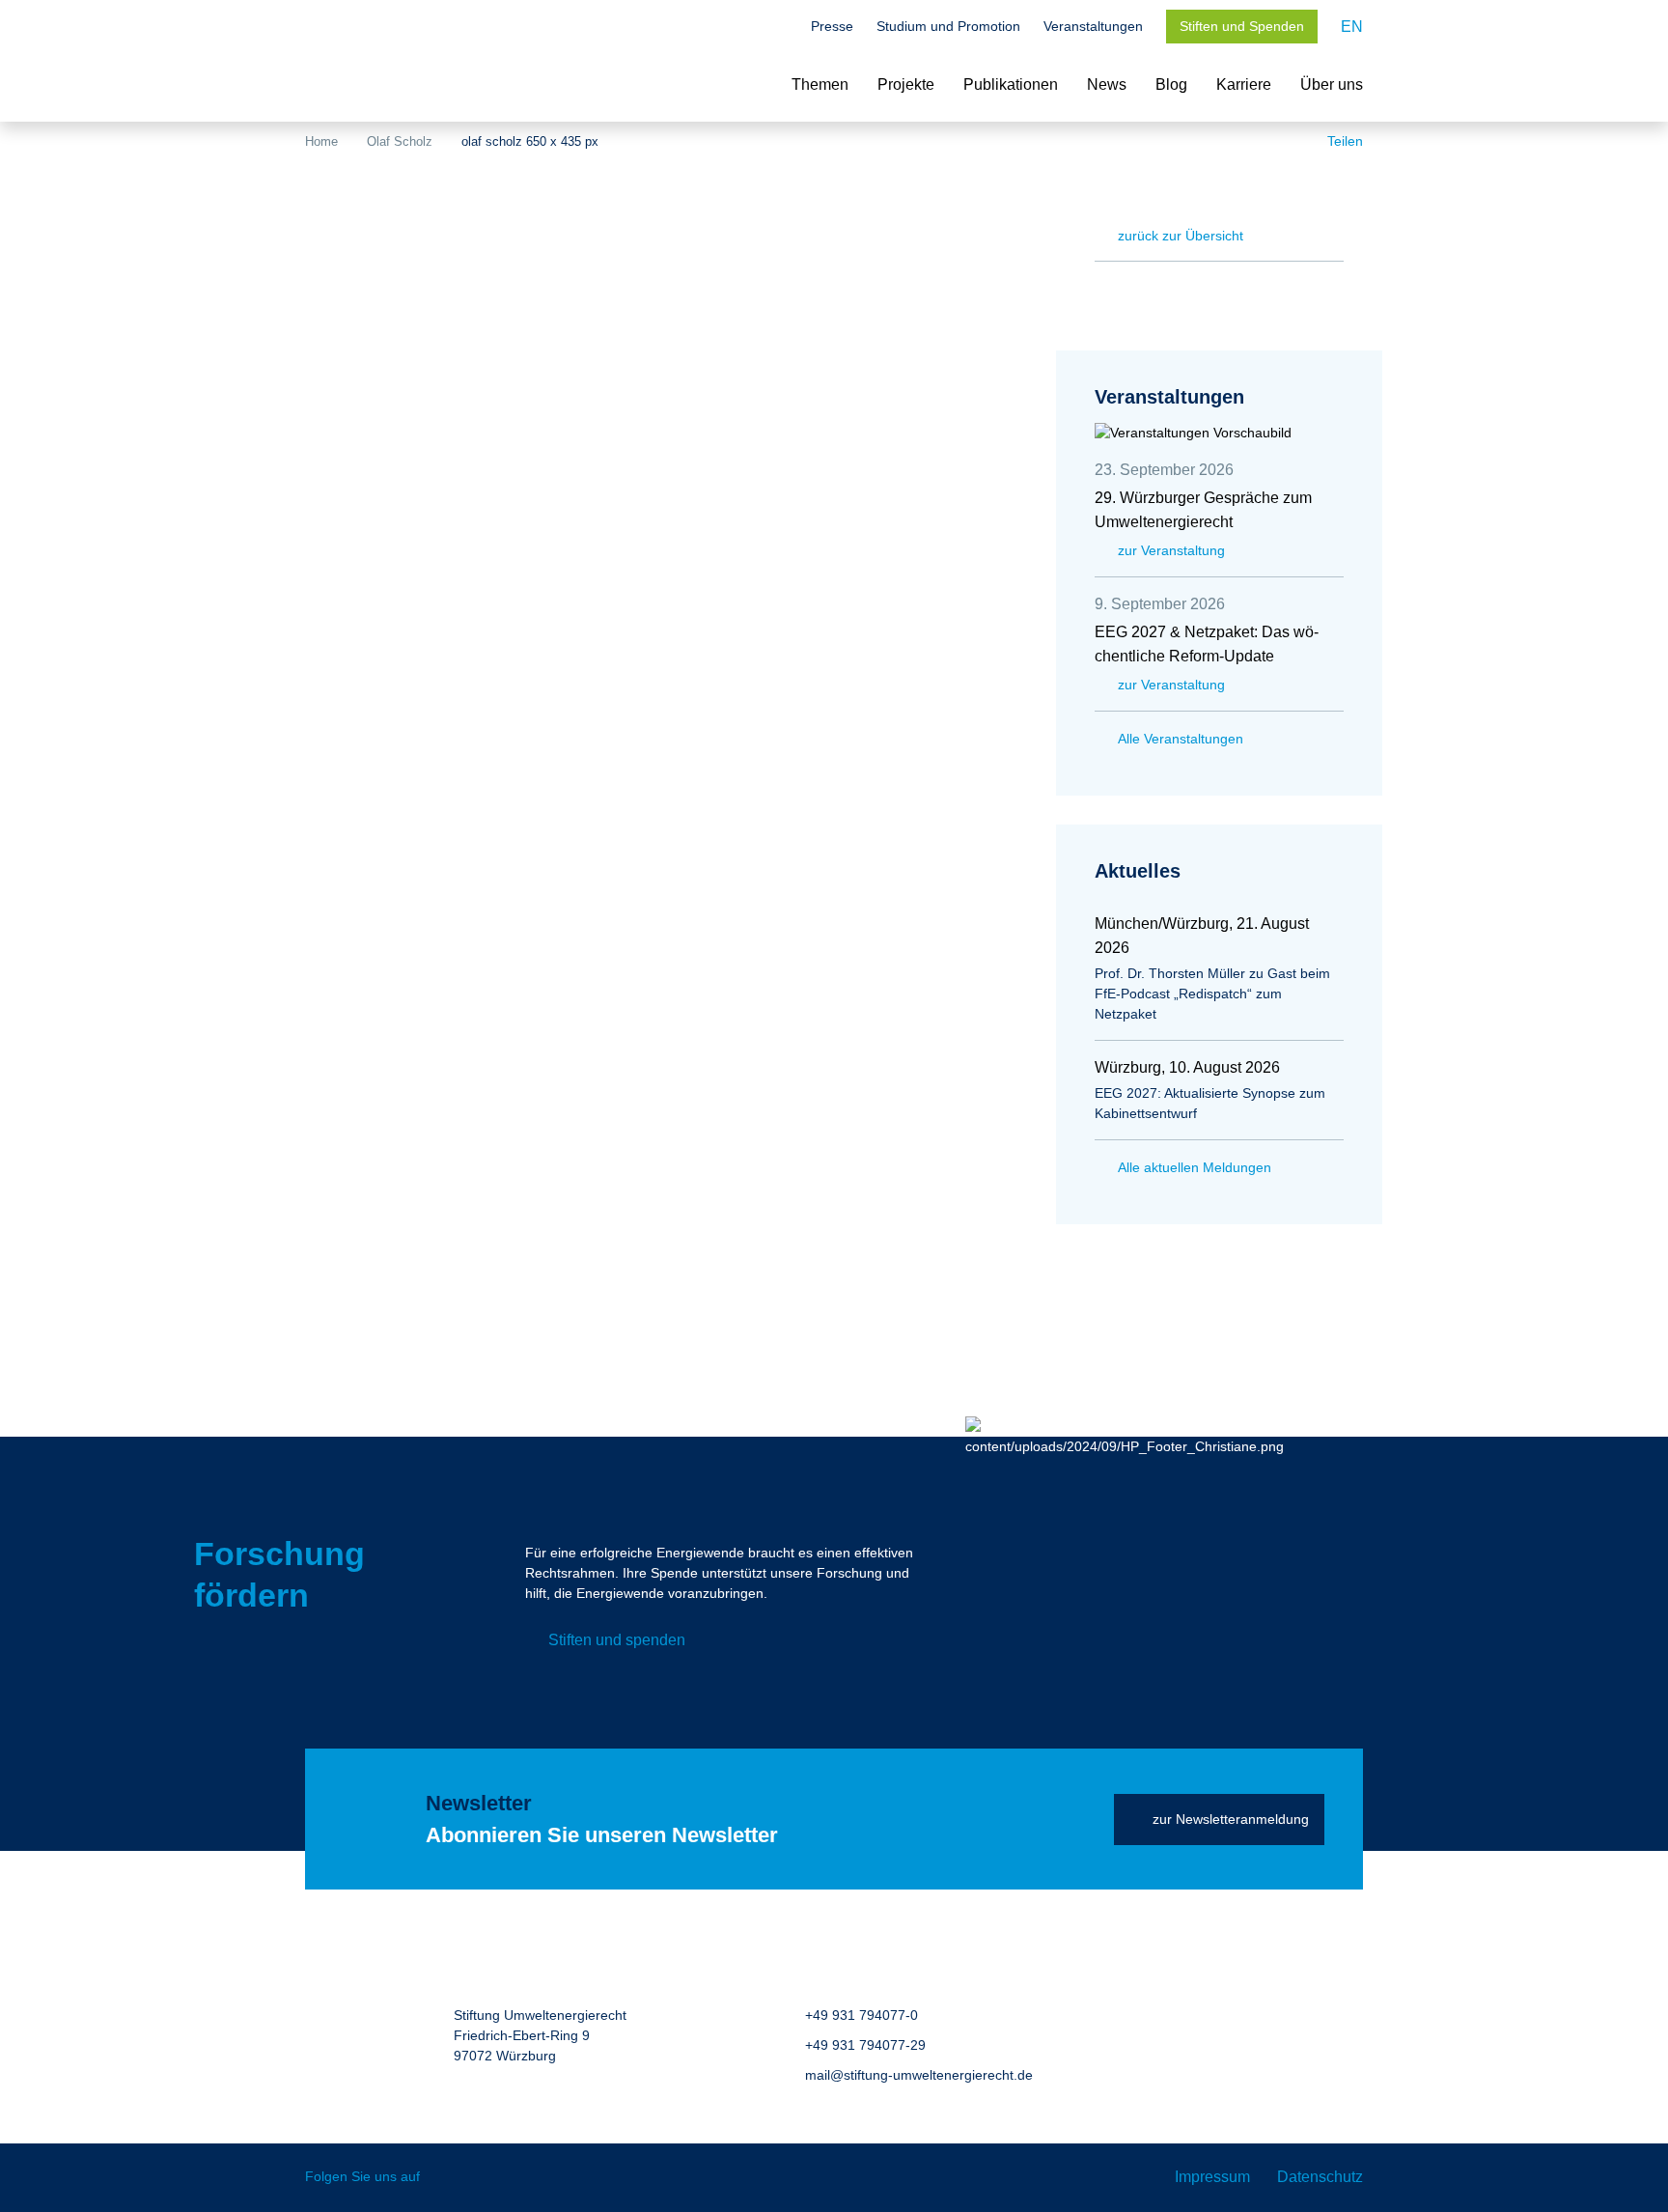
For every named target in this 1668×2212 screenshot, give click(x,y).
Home (321, 141)
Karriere (1244, 84)
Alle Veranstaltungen (1181, 739)
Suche (778, 28)
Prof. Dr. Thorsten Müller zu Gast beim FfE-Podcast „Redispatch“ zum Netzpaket (1212, 994)
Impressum (1212, 2177)
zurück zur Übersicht (1181, 236)
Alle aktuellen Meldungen (1195, 1167)
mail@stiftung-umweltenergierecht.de (919, 2075)
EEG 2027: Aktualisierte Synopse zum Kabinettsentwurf (1210, 1103)
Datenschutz (1320, 2177)
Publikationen (1011, 84)
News (1107, 84)
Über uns (1332, 84)
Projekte (906, 84)
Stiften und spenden (617, 1640)
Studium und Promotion (948, 26)
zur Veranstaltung (1171, 550)
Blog (1171, 84)
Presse (832, 26)
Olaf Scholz (400, 141)
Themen (820, 84)
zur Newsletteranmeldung (1231, 1819)
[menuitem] (1352, 27)
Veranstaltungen (1093, 26)
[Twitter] (448, 2178)
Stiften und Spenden (1242, 26)
